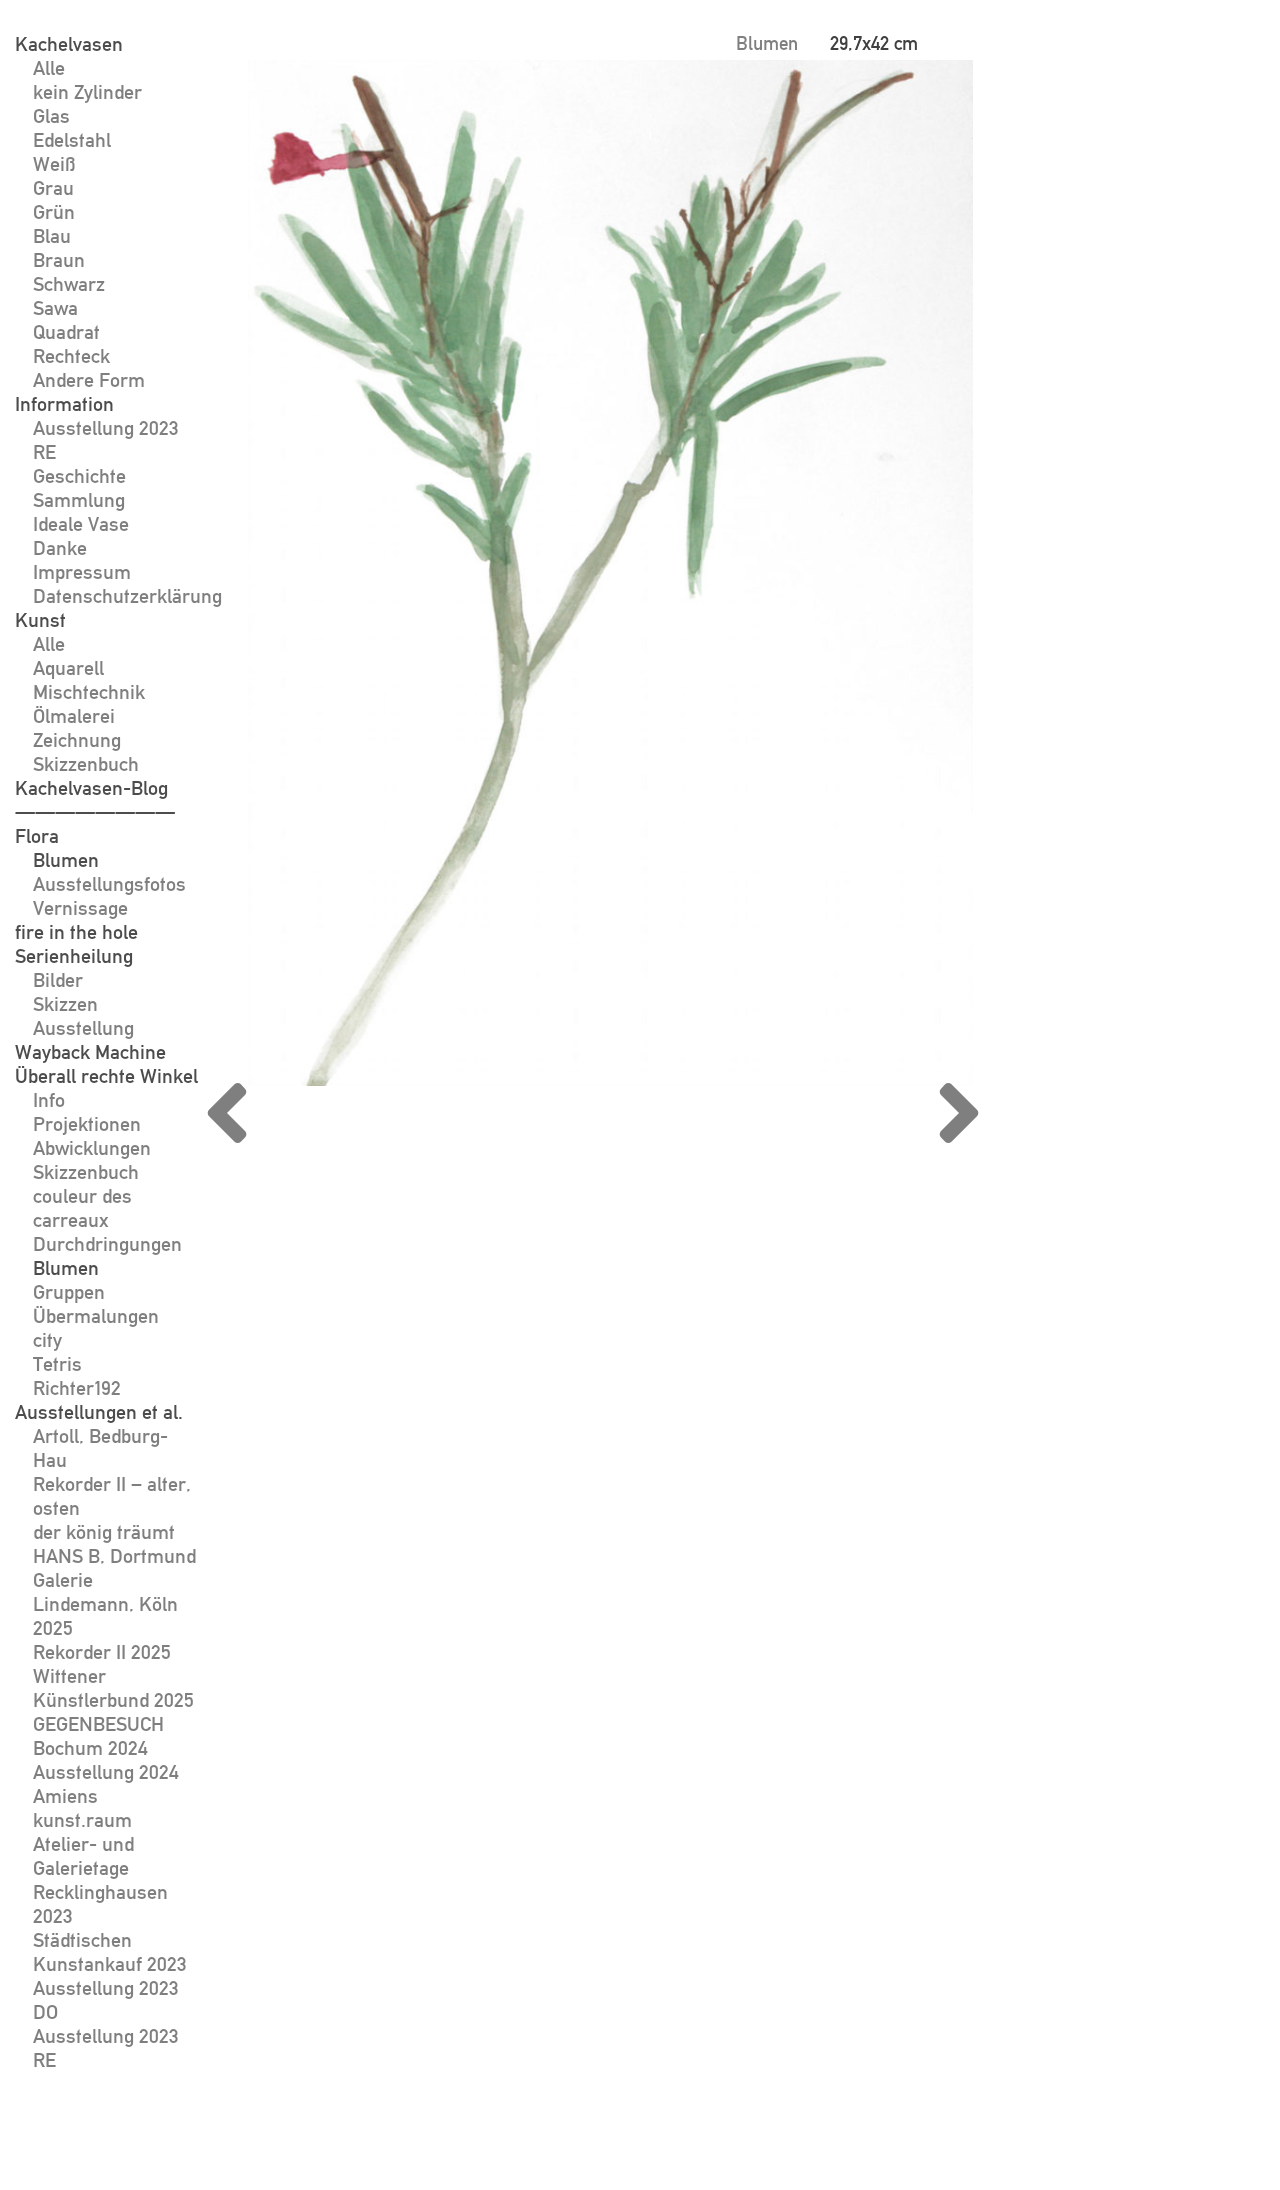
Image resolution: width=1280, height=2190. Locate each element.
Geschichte (79, 476)
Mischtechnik (89, 692)
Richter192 (77, 1388)
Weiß (54, 164)
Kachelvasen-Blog (91, 788)
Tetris (57, 1364)
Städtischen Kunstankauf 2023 (110, 1952)
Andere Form (89, 380)
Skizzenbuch (86, 764)
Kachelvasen (69, 44)
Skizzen (65, 1004)
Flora (37, 836)
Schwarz (69, 284)
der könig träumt (104, 1532)
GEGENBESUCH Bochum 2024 (98, 1736)
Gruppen (69, 1292)
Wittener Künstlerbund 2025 (113, 1688)
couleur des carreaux (82, 1208)
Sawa (55, 308)
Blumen (66, 860)
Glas (51, 116)
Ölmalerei (74, 716)
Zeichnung (77, 740)
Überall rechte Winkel (106, 1076)
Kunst (40, 620)
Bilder (58, 980)
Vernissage (80, 908)
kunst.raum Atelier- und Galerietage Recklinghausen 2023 (100, 1868)
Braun (59, 260)
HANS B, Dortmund (114, 1556)
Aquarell (68, 668)
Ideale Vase (81, 524)
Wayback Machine (90, 1052)
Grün (54, 212)
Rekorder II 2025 (102, 1652)
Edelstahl (72, 140)
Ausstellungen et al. (99, 1412)
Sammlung (79, 500)
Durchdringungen (107, 1244)
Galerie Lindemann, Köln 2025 (105, 1604)
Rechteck (71, 356)
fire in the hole (76, 932)
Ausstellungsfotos (109, 884)
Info (49, 1100)
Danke (60, 548)
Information (64, 404)
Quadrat (66, 332)
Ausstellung (83, 1028)
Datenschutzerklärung (127, 596)
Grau (53, 188)
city (47, 1340)
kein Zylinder (87, 92)
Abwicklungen (92, 1148)
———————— (95, 812)
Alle (49, 68)
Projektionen (87, 1124)
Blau (52, 236)
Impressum (82, 572)
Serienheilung (74, 956)
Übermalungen (96, 1316)
